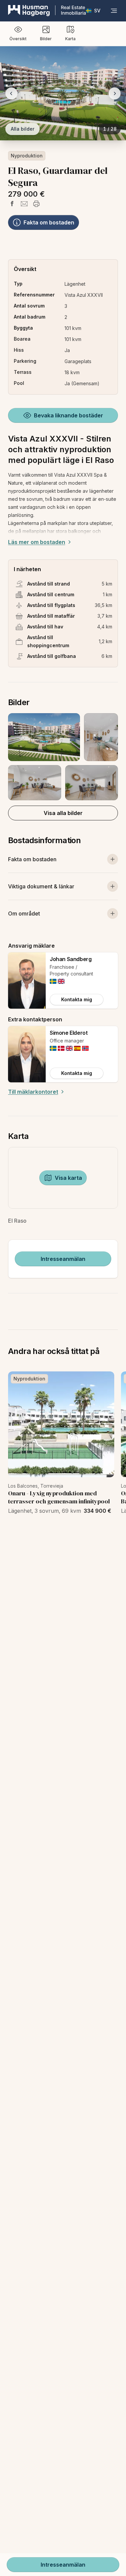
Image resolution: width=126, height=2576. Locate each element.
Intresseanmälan (63, 1259)
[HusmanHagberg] (47, 11)
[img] (53, 981)
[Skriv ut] (36, 204)
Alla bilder (23, 129)
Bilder (46, 39)
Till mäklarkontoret (33, 1092)
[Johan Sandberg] (27, 980)
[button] (63, 757)
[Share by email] (24, 204)
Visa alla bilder (63, 813)
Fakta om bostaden (49, 222)
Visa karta (68, 1178)
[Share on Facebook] (12, 204)
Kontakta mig (77, 999)
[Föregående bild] (11, 93)
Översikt (18, 39)
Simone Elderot (69, 1033)
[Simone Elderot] (27, 1054)
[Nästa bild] (115, 93)
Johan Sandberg (71, 959)
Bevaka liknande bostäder (69, 415)
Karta (70, 39)
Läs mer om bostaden (37, 542)
